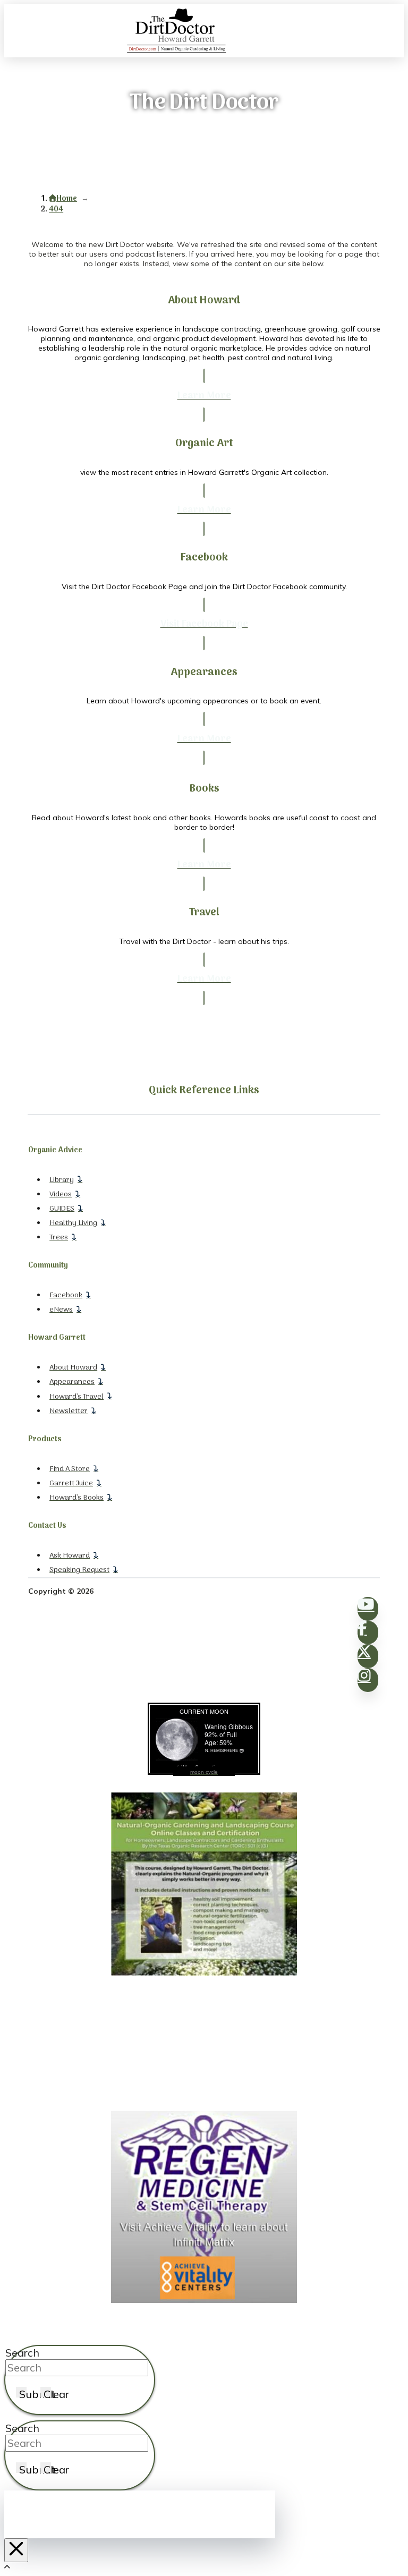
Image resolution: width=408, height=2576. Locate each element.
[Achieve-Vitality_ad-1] (204, 2300)
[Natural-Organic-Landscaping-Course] (204, 1973)
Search (22, 2353)
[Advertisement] (204, 2044)
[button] (397, 31)
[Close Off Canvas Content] (16, 2550)
